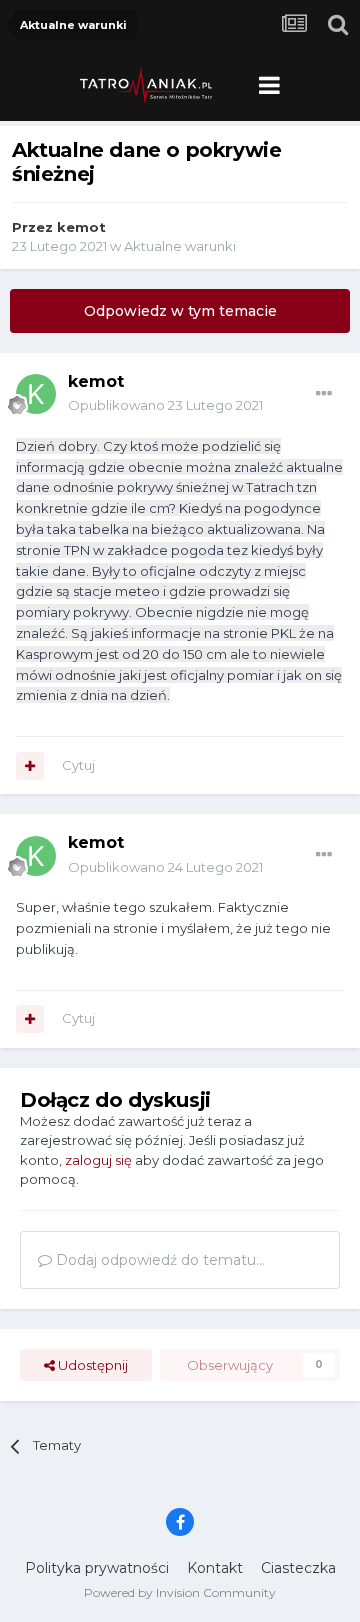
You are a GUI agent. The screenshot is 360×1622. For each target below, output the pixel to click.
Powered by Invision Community (180, 1592)
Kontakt (215, 1568)
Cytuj (78, 765)
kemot (81, 227)
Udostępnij (91, 1365)
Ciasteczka (298, 1568)
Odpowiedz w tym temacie (180, 311)
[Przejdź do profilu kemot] (36, 394)
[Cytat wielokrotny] (30, 766)
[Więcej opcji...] (324, 394)
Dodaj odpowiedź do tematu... (158, 1260)
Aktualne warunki (180, 246)
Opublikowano (165, 405)
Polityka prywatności (97, 1568)
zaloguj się (98, 1160)
